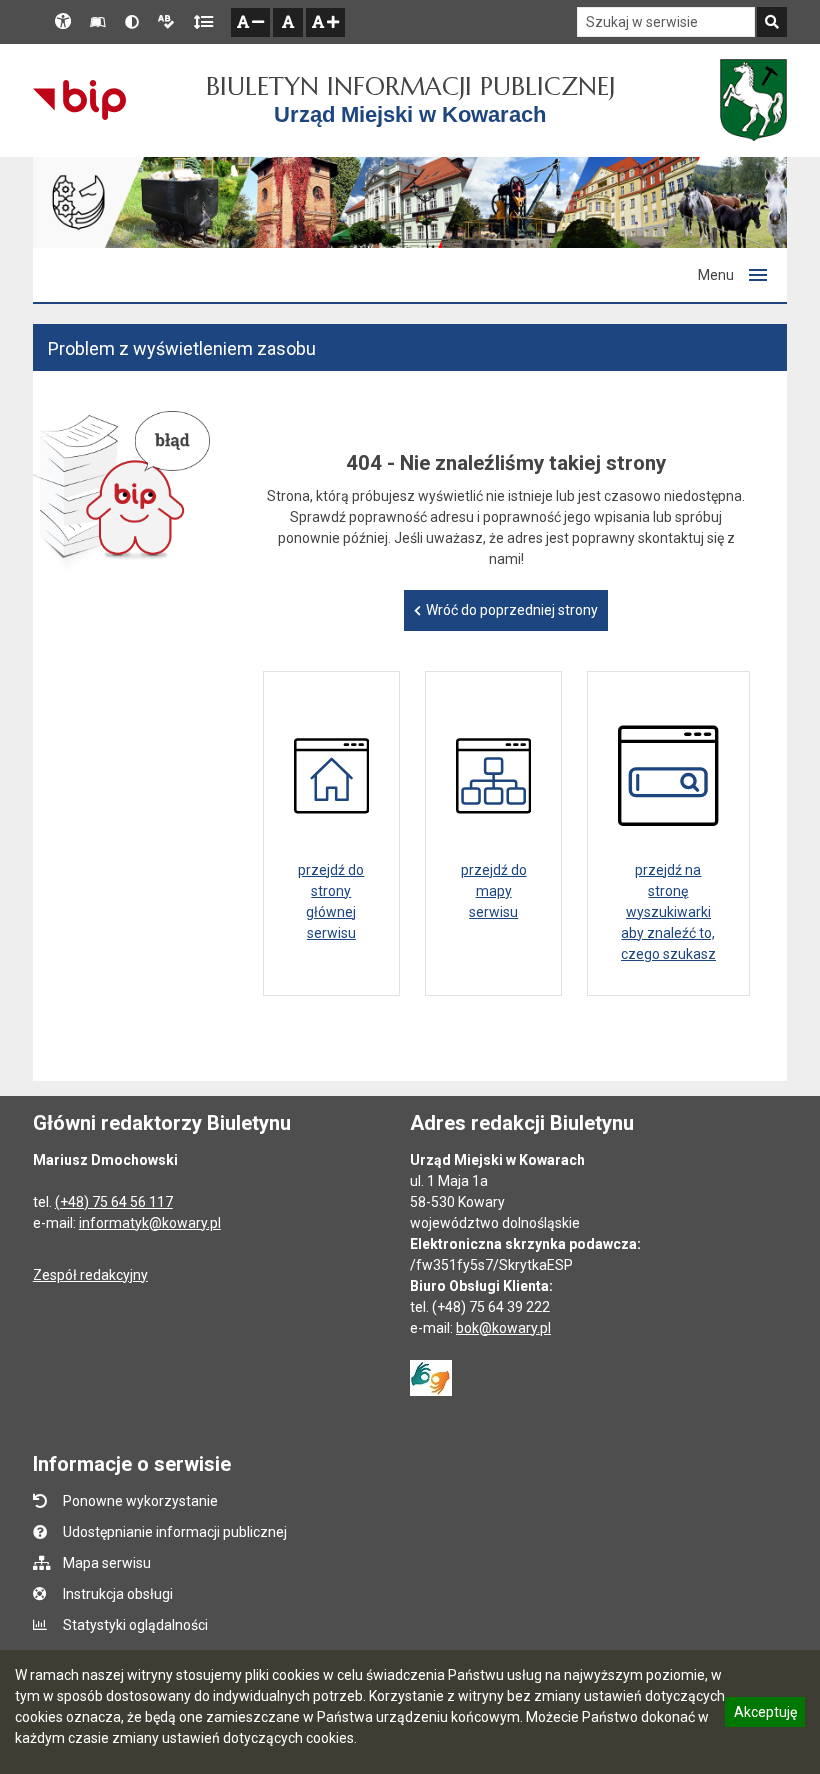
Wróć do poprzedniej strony (512, 610)
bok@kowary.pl (503, 1328)
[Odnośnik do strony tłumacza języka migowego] (431, 1376)
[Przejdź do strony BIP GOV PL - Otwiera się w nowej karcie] (79, 100)
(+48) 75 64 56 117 (114, 1202)
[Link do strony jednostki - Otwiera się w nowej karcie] (753, 100)
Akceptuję (765, 1715)
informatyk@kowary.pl (150, 1223)
